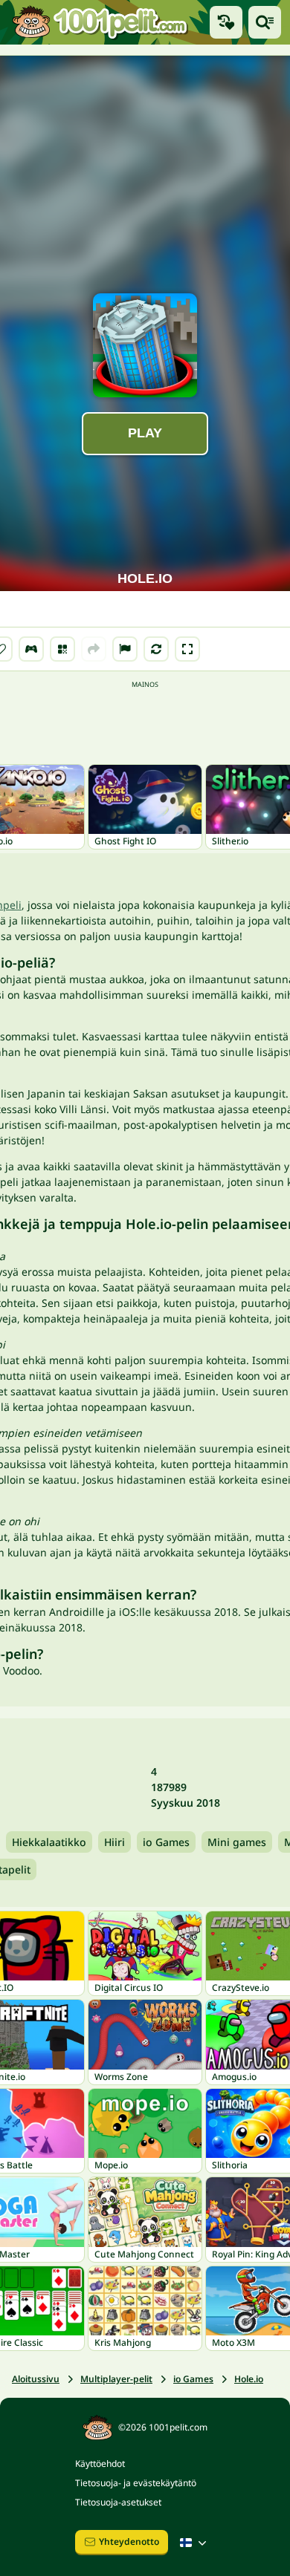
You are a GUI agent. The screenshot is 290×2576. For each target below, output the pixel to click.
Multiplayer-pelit (116, 2379)
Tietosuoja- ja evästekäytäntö (136, 2483)
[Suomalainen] (195, 2543)
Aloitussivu (36, 2379)
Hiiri (115, 1842)
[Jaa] (94, 649)
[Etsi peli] (265, 22)
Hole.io (249, 2379)
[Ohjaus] (31, 649)
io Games (166, 1842)
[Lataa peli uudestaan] (156, 649)
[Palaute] (125, 649)
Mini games (237, 1842)
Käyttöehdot (100, 2463)
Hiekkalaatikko (49, 1842)
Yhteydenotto (129, 2541)
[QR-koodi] (62, 649)
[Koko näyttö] (187, 649)
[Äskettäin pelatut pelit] (226, 22)
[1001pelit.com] (100, 22)
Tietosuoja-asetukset (118, 2502)
